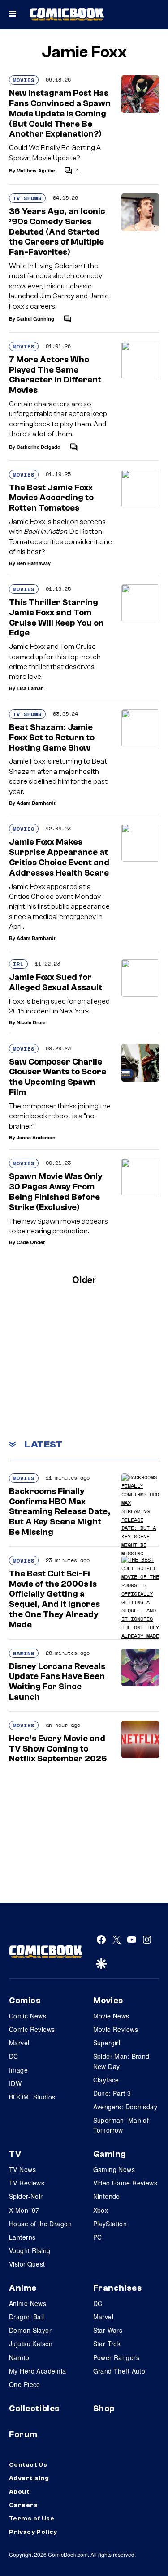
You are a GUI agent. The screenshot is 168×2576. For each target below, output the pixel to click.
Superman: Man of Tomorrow (121, 2125)
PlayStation (110, 2224)
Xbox (101, 2210)
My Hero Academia (38, 2371)
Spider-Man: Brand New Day (121, 2061)
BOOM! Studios (32, 2097)
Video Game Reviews (125, 2183)
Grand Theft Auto (119, 2371)
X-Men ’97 (24, 2210)
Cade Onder (31, 1242)
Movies (24, 80)
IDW (15, 2083)
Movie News (111, 2016)
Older (84, 1279)
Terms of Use (32, 2519)
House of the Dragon (40, 2224)
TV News (22, 2169)
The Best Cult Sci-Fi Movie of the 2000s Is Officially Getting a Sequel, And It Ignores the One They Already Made (54, 1599)
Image (18, 2070)
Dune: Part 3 (112, 2093)
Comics (25, 2001)
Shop (104, 2409)
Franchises (118, 2288)
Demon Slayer (30, 2330)
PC (98, 2237)
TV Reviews (27, 2183)
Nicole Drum (31, 1022)
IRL (18, 964)
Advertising (29, 2478)
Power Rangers (116, 2357)
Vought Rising (30, 2250)
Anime (23, 2288)
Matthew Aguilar (36, 170)
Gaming (24, 1653)
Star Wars (108, 2330)
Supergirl (107, 2043)
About (19, 2492)
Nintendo (107, 2196)
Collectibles (34, 2409)
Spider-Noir (26, 2196)
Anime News (28, 2303)
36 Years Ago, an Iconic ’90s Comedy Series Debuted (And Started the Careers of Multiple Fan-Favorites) (57, 232)
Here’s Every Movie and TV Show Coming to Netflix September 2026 (58, 1749)
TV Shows (27, 198)
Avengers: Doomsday (125, 2107)
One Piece (25, 2384)
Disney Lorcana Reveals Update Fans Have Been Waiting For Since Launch (57, 1682)
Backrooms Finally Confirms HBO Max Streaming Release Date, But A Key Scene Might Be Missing (60, 1512)
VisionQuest (27, 2264)
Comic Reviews (32, 2029)
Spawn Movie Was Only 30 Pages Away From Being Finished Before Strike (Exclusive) (56, 1192)
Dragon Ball (27, 2317)
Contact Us (28, 2465)
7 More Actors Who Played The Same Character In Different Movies (55, 375)
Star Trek (107, 2344)
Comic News (28, 2016)
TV (15, 2154)
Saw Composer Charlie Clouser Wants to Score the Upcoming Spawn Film (58, 1077)
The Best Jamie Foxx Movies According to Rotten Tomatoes (51, 498)
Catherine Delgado (39, 447)
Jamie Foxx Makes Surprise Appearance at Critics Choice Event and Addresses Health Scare (59, 857)
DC (14, 2056)
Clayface (106, 2080)
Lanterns (22, 2237)
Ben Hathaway (34, 563)
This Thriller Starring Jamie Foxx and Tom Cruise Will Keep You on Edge (56, 618)
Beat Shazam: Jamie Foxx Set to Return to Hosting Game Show (52, 738)
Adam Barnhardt (36, 803)
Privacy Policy (33, 2532)
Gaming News (114, 2169)
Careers (23, 2505)
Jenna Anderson (36, 1137)
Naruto (19, 2357)
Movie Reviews (116, 2029)
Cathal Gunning (35, 319)
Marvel (19, 2043)
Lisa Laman (30, 688)
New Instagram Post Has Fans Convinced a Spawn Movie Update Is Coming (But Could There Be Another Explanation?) (60, 114)
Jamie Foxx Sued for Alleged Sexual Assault (56, 982)
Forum (23, 2434)
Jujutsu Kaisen (31, 2344)
